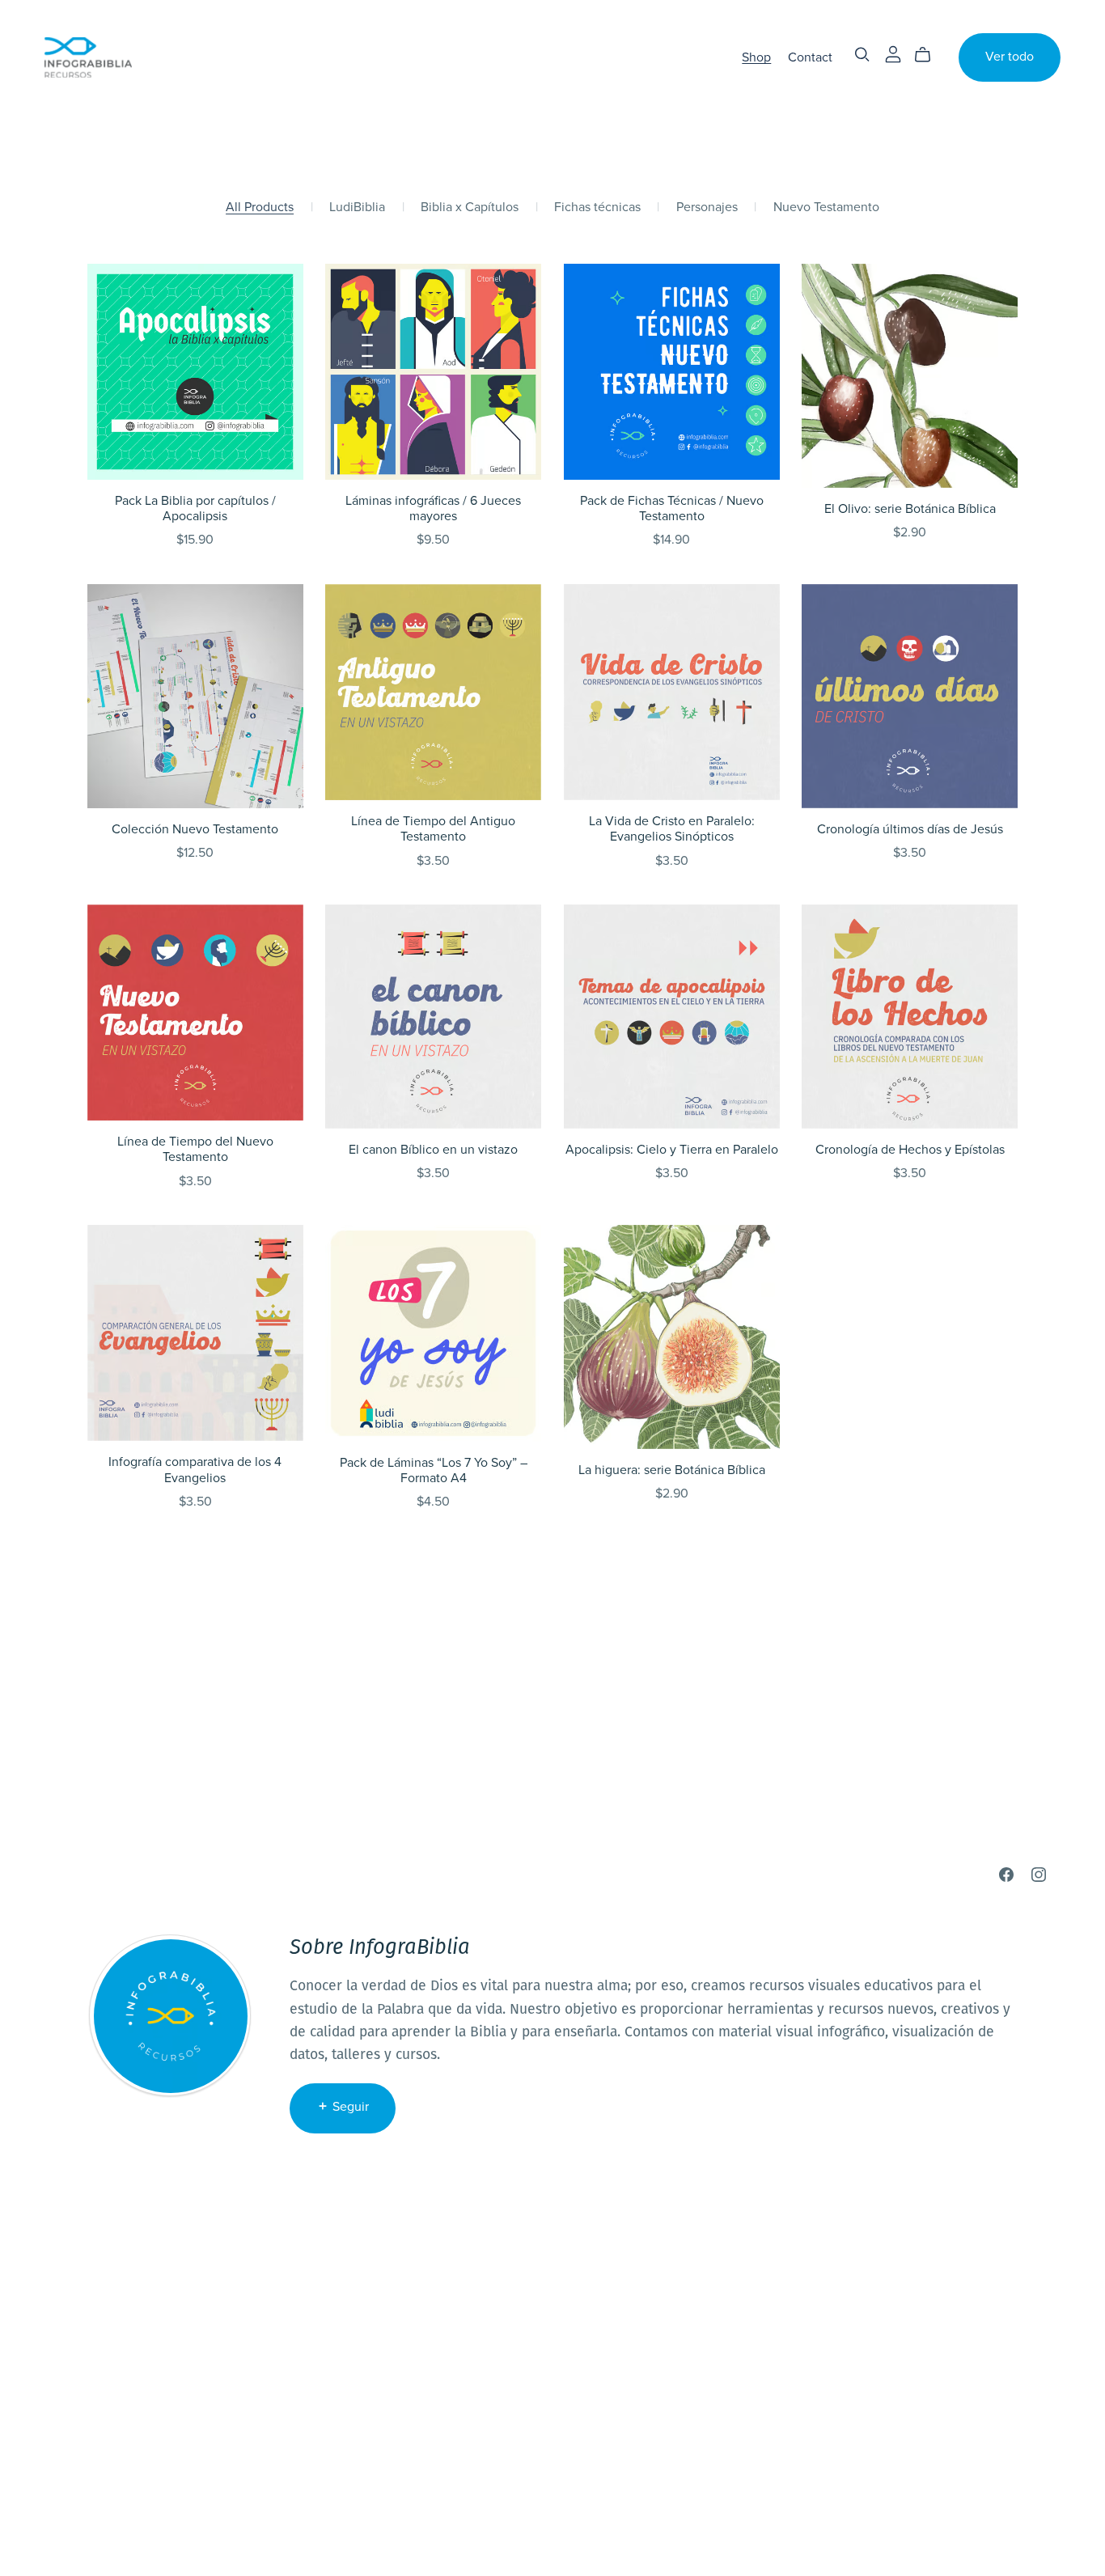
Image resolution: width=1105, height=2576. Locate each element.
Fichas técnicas (597, 208)
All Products (260, 208)
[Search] (862, 55)
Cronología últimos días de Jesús (910, 829)
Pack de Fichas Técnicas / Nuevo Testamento (672, 508)
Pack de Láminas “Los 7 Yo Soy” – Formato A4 (434, 1470)
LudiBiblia (357, 208)
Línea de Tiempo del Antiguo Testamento (433, 829)
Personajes (707, 208)
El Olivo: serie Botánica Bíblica (910, 509)
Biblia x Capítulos (470, 208)
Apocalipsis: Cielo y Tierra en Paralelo (672, 1150)
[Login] (893, 54)
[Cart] (929, 55)
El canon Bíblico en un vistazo (433, 1150)
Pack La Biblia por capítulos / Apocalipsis (195, 508)
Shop (756, 57)
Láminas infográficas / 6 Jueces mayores (433, 508)
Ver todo (1010, 57)
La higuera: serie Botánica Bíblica (672, 1470)
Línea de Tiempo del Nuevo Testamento (195, 1149)
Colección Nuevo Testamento (195, 829)
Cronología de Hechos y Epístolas (910, 1150)
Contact (810, 57)
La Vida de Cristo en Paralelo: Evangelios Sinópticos (672, 829)
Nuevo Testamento (826, 208)
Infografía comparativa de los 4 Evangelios (195, 1470)
